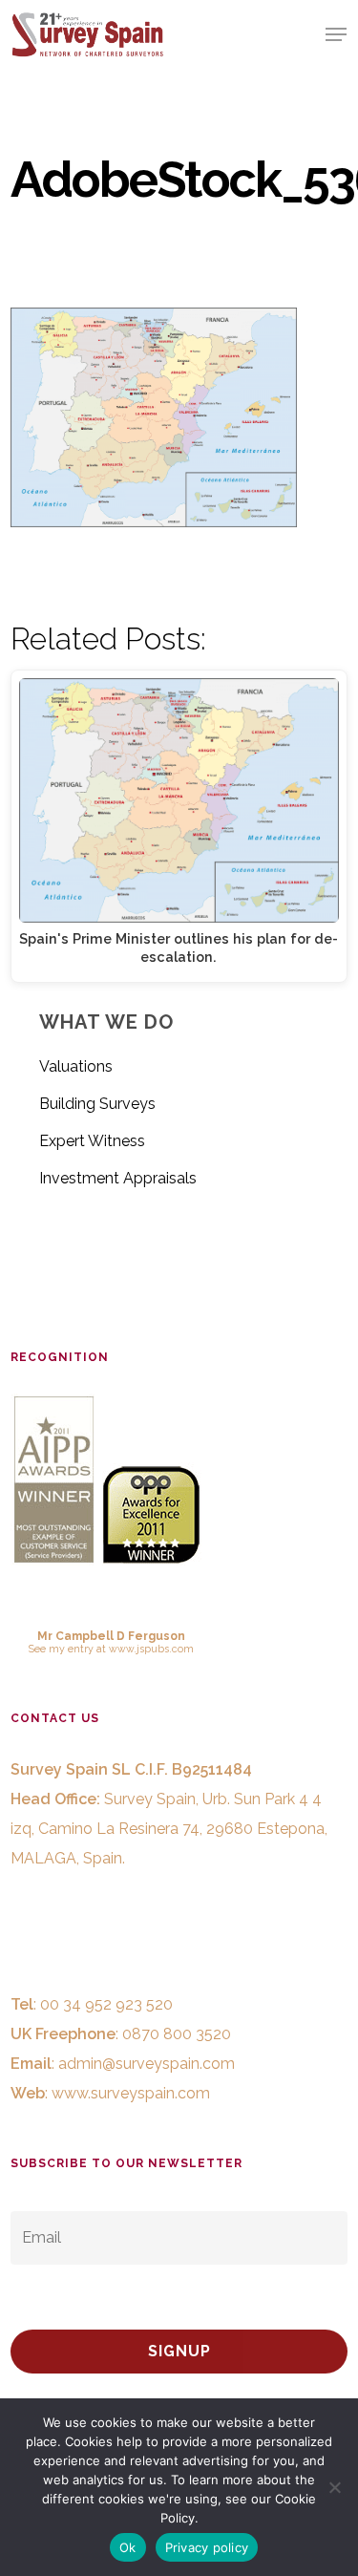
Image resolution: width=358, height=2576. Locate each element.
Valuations (76, 1066)
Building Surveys (97, 1104)
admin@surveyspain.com (147, 2064)
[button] (336, 34)
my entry (71, 1649)
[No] (334, 2487)
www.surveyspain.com (131, 2093)
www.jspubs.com (151, 1649)
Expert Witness (92, 1141)
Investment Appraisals (118, 1178)
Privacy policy (207, 2547)
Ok (128, 2547)
